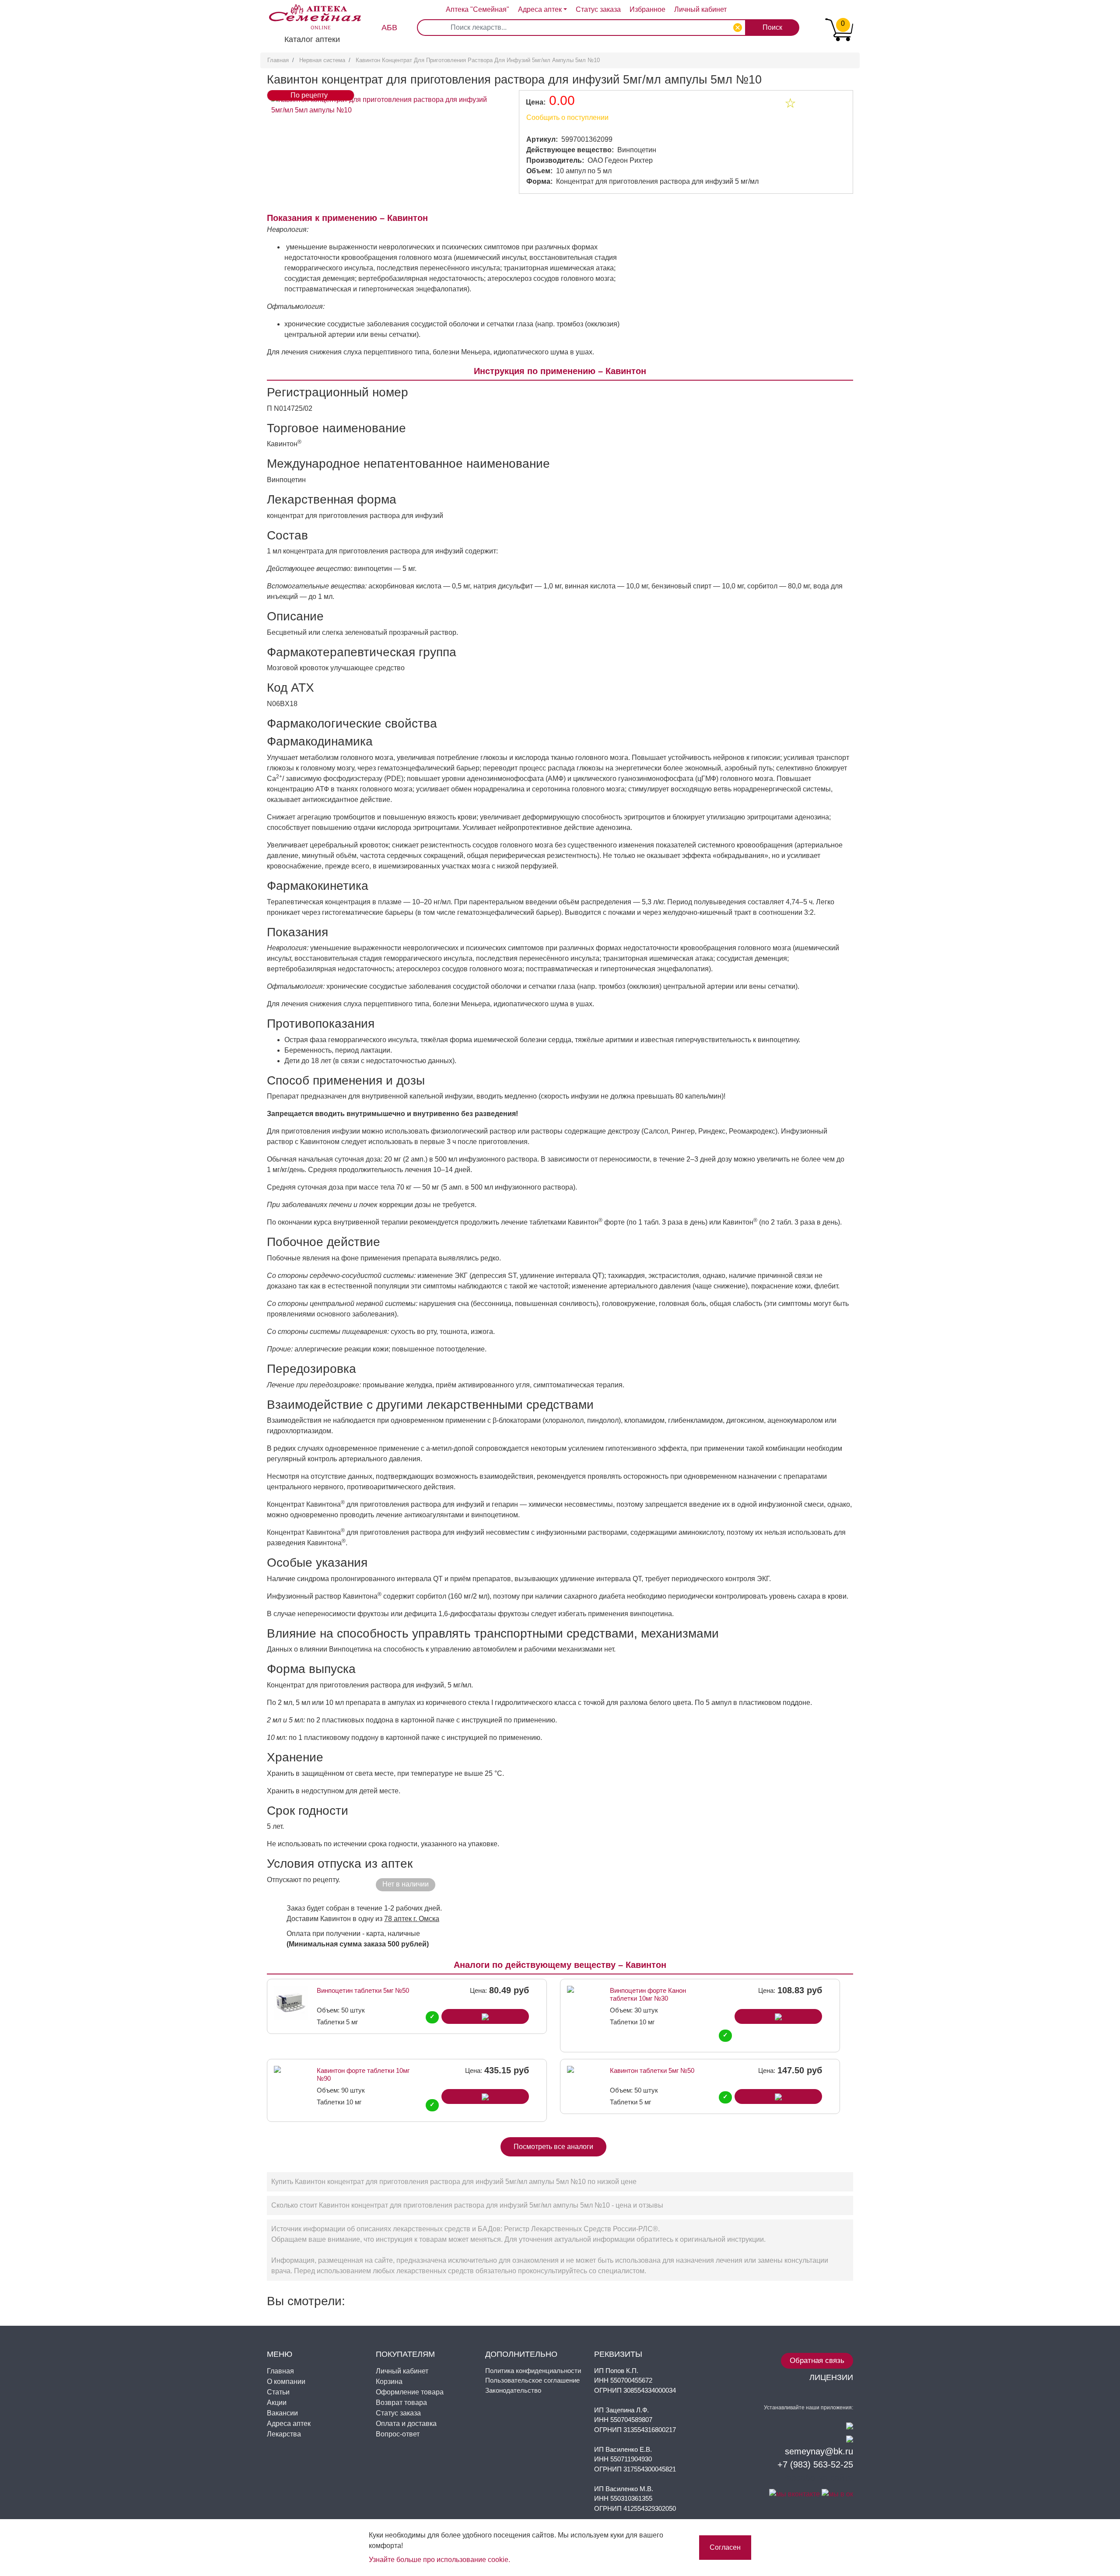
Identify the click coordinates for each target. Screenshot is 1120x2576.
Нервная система (322, 60)
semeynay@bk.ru (819, 2451)
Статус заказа (598, 9)
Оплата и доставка (406, 2424)
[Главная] (311, 10)
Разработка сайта (817, 2478)
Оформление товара (410, 2392)
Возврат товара (401, 2403)
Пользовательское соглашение (532, 2380)
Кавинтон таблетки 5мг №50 (652, 2070)
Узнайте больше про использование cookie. (439, 2560)
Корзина (389, 2382)
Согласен (725, 2547)
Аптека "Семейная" (478, 9)
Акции (277, 2403)
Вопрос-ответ (398, 2434)
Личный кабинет (402, 2371)
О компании (286, 2382)
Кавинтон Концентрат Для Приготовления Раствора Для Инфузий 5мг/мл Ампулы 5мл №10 (478, 60)
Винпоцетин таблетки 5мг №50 (363, 1990)
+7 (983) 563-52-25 (815, 2464)
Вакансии (282, 2413)
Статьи (278, 2392)
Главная (278, 60)
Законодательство (513, 2390)
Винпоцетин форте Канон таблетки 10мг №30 (648, 1994)
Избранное (647, 9)
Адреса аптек (540, 9)
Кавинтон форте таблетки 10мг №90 (363, 2074)
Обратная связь (817, 2361)
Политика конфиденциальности (533, 2371)
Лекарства (284, 2434)
